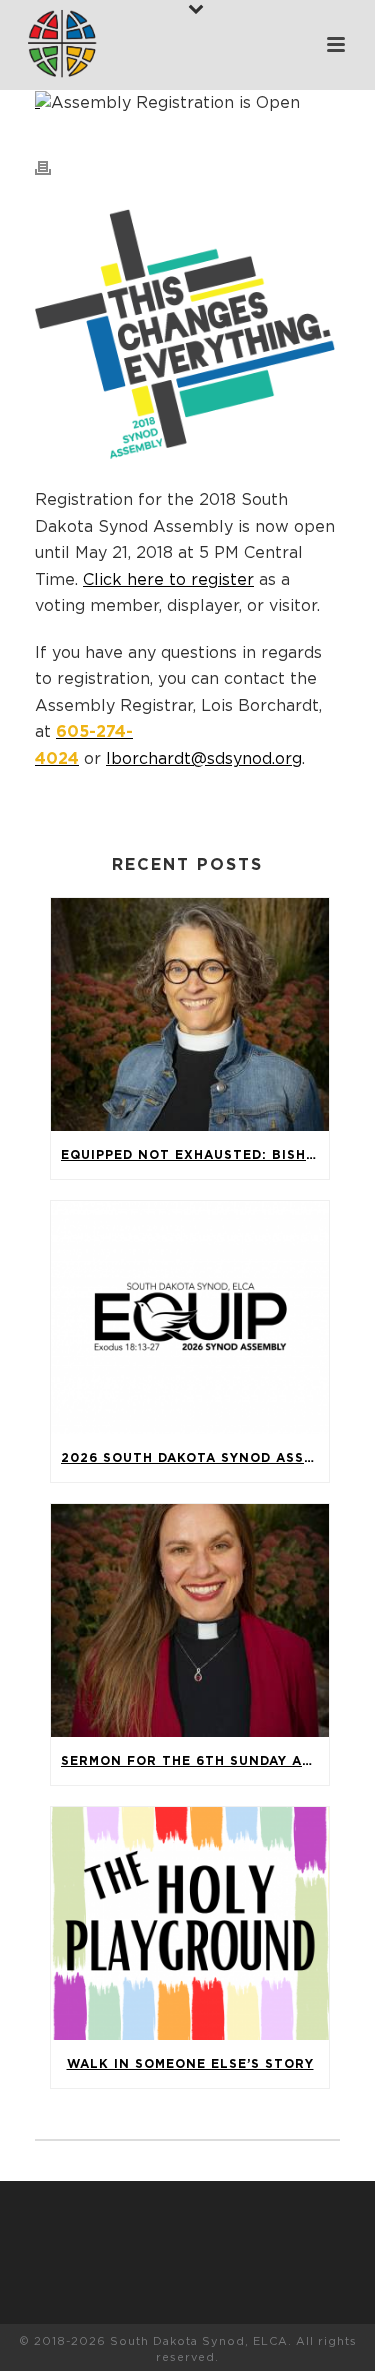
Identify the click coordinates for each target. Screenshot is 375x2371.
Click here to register (168, 580)
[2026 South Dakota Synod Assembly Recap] (190, 1317)
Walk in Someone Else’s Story (190, 2064)
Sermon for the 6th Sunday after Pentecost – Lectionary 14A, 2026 (195, 1761)
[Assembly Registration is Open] (187, 102)
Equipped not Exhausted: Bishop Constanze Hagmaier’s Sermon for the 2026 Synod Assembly (195, 1155)
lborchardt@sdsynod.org (204, 759)
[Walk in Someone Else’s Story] (190, 1923)
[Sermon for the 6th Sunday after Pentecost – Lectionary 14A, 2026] (190, 1620)
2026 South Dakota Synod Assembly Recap (195, 1458)
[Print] (53, 167)
